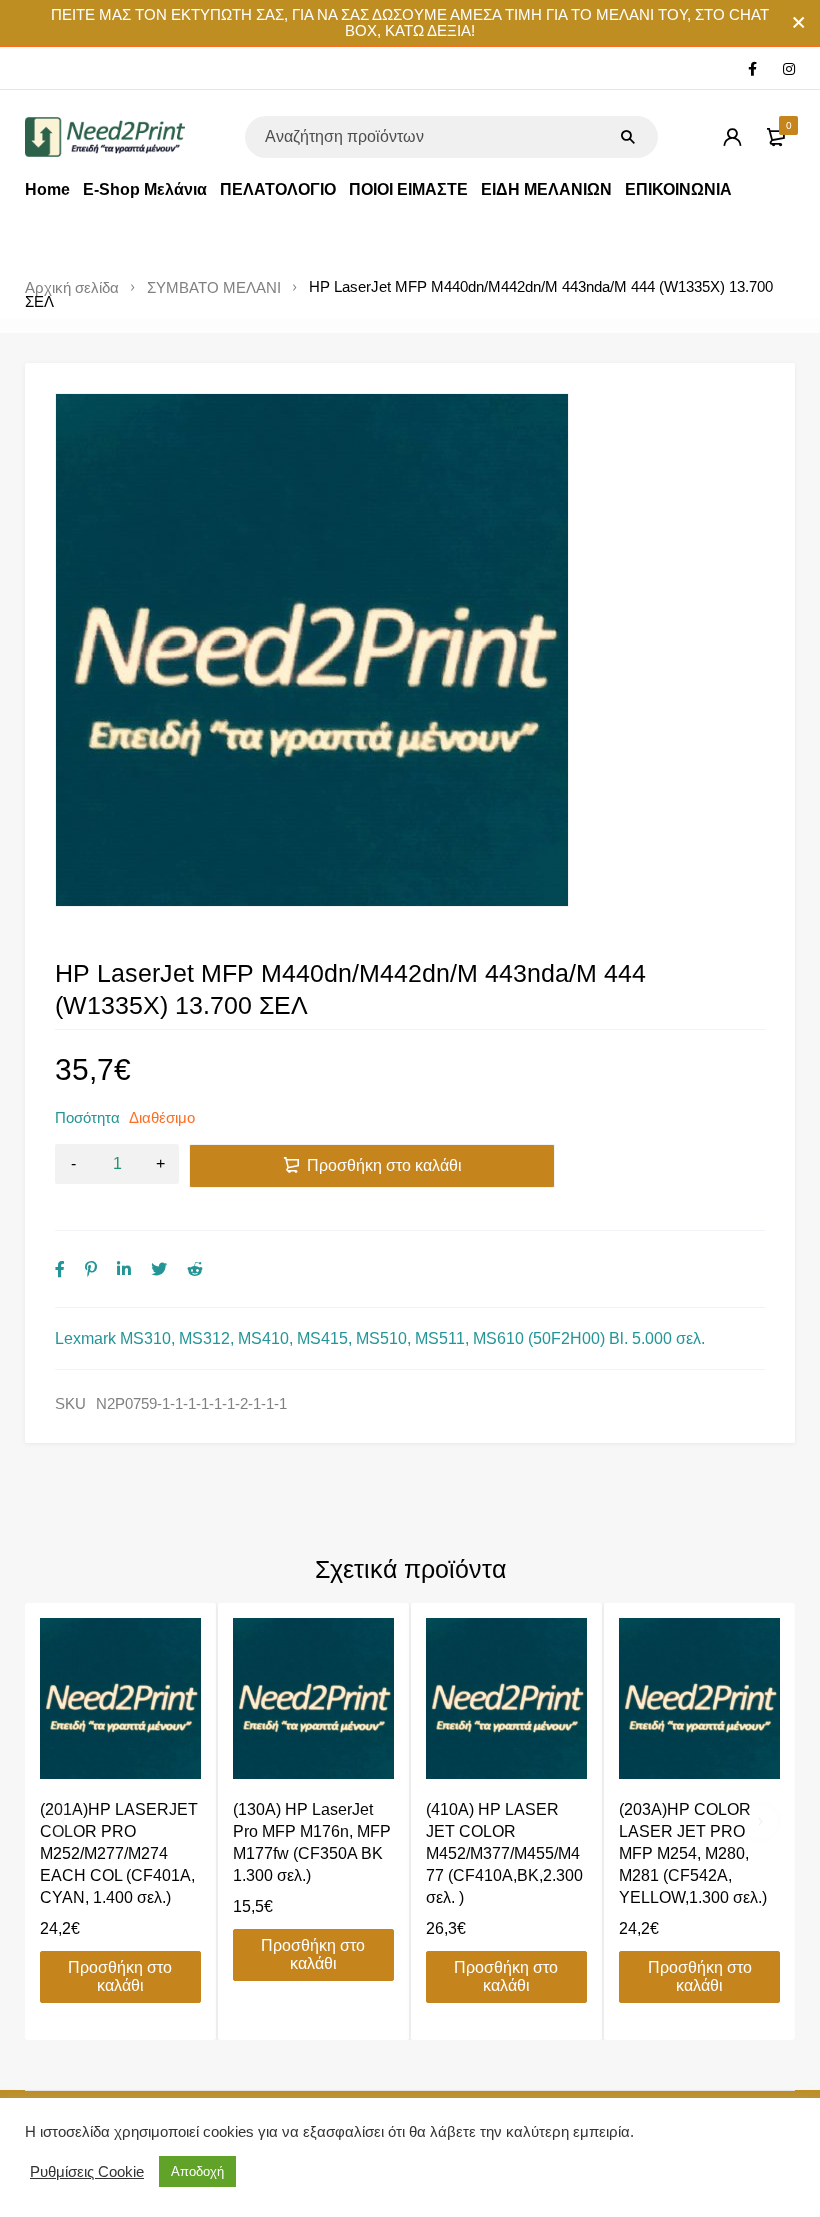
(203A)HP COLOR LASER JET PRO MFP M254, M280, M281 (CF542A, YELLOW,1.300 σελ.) (693, 1853)
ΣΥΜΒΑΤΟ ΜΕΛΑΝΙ (214, 288)
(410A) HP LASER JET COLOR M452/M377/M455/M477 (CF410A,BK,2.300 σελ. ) (504, 1853)
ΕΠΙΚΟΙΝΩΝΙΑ (678, 189)
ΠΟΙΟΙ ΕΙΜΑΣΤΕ (408, 189)
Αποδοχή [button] (197, 2171)
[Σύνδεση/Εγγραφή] (732, 137)
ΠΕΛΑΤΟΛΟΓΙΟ (278, 189)
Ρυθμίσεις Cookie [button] (87, 2172)
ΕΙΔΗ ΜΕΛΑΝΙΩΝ (546, 189)
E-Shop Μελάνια (145, 189)
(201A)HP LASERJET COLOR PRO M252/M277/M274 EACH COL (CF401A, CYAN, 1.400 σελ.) (119, 1853)
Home (47, 189)
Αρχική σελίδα (72, 288)
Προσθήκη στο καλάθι (384, 1165)
